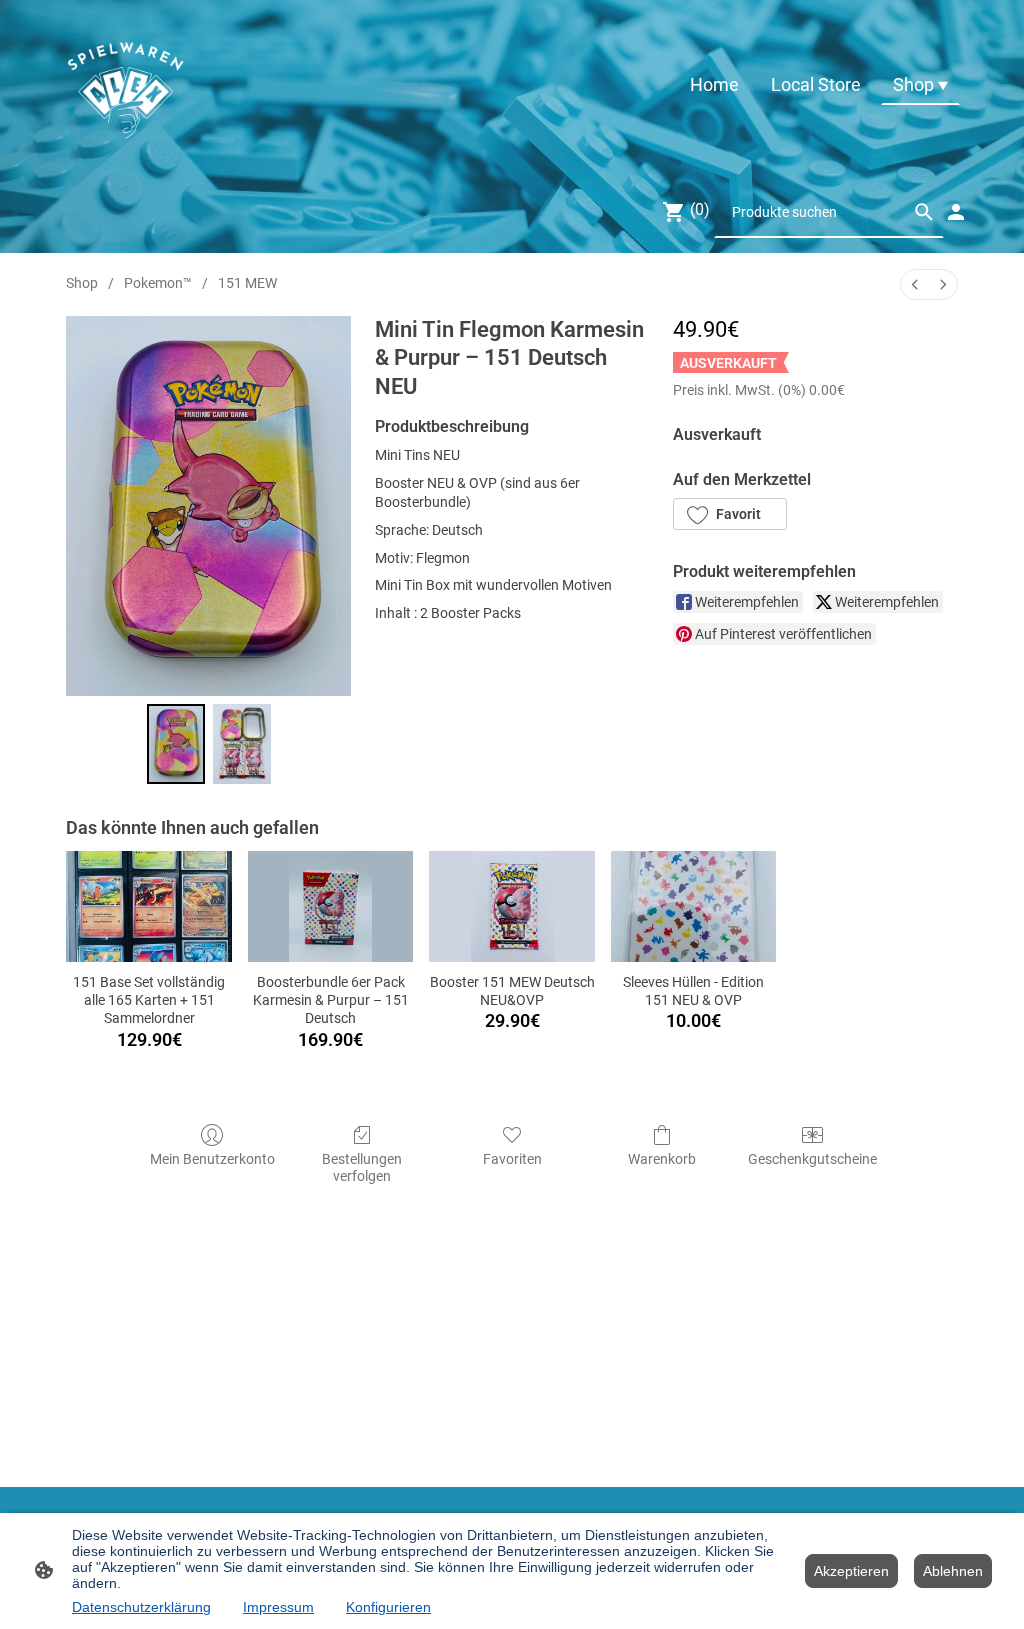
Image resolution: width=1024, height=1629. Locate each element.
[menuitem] (915, 284)
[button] (730, 514)
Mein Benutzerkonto (212, 1159)
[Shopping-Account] (956, 212)
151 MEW (247, 283)
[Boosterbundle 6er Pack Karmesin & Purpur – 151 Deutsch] (331, 906)
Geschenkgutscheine (812, 1159)
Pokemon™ (158, 283)
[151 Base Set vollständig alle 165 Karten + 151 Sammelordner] (149, 906)
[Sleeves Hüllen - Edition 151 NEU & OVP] (694, 906)
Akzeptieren (851, 1571)
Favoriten (512, 1159)
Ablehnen (953, 1571)
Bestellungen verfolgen (362, 1167)
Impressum (278, 1607)
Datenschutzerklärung (141, 1607)
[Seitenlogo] (125, 84)
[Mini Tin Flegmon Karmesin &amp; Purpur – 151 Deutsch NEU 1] (242, 744)
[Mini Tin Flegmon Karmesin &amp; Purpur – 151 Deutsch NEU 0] (176, 744)
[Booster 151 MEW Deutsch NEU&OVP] (512, 906)
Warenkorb (662, 1159)
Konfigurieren (388, 1607)
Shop (82, 283)
